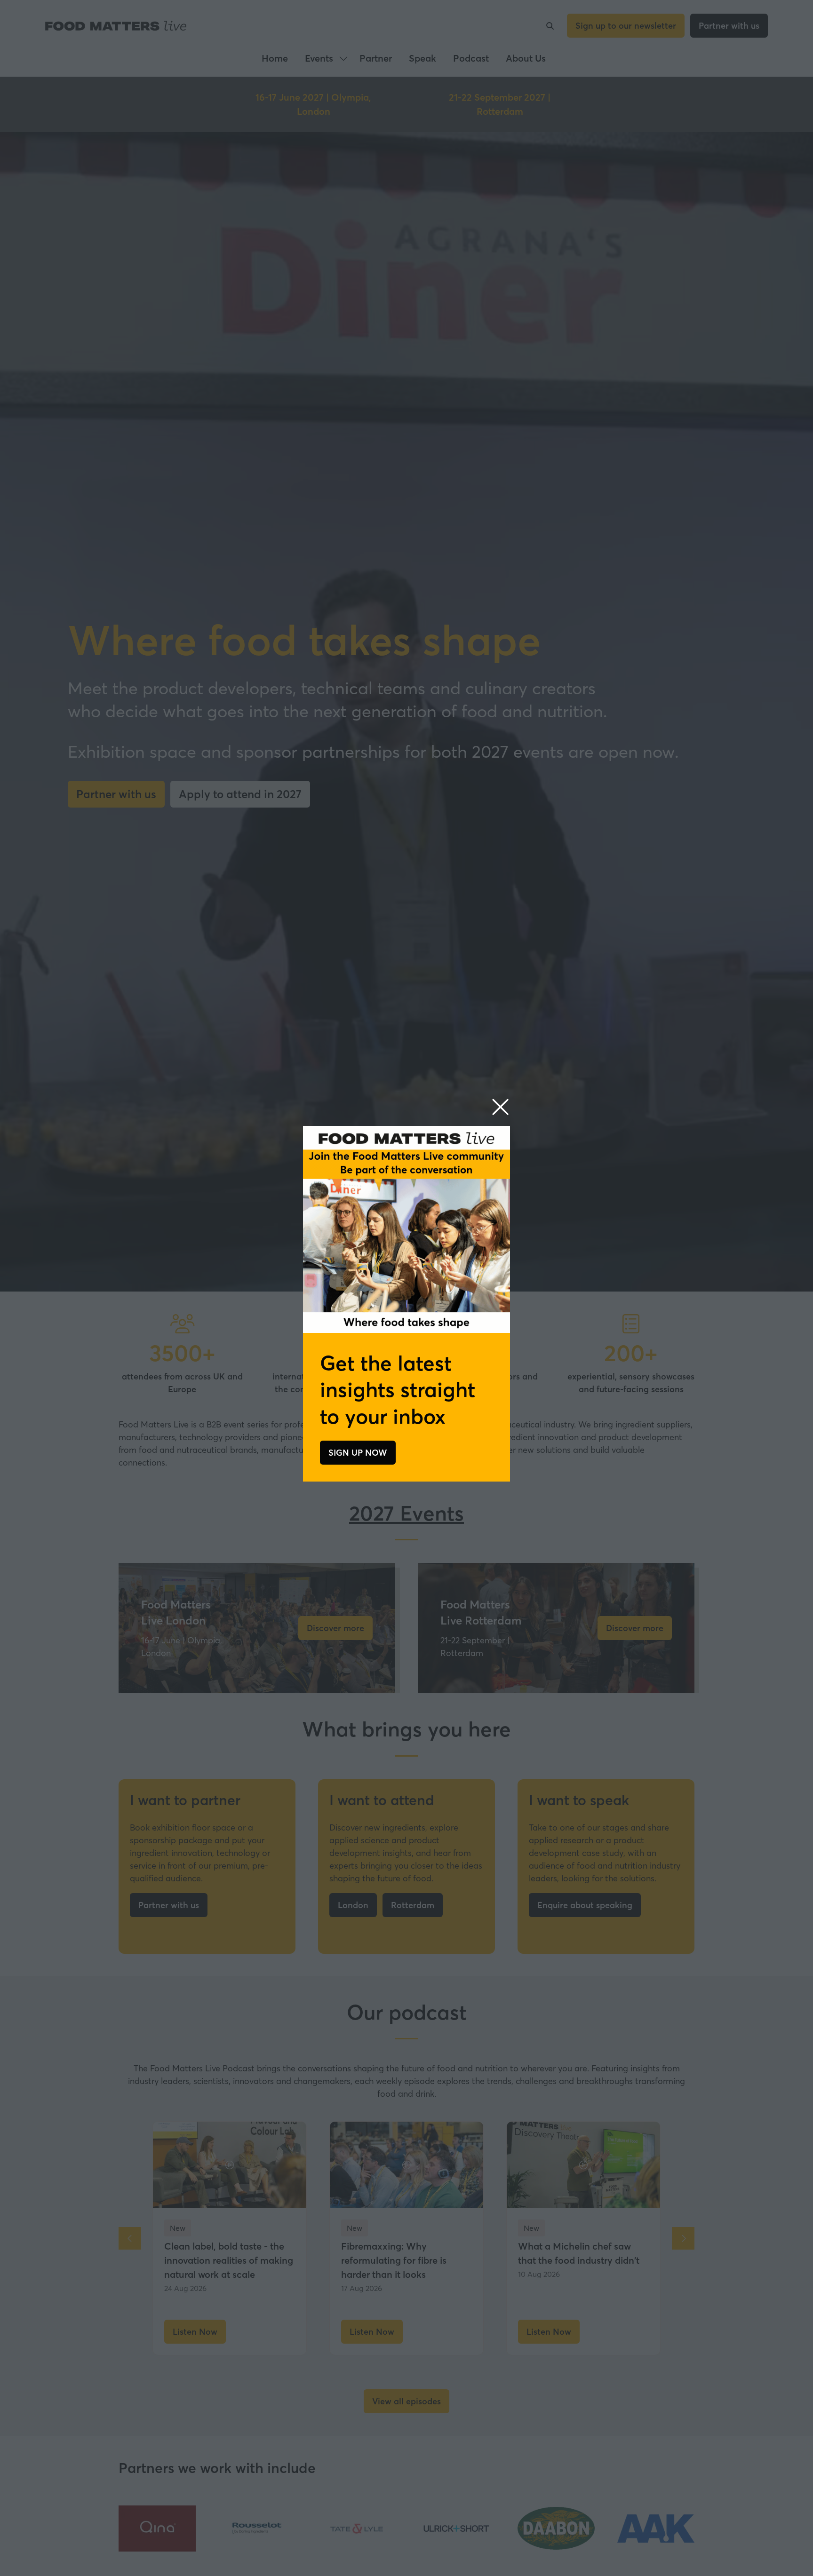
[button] (500, 1107)
